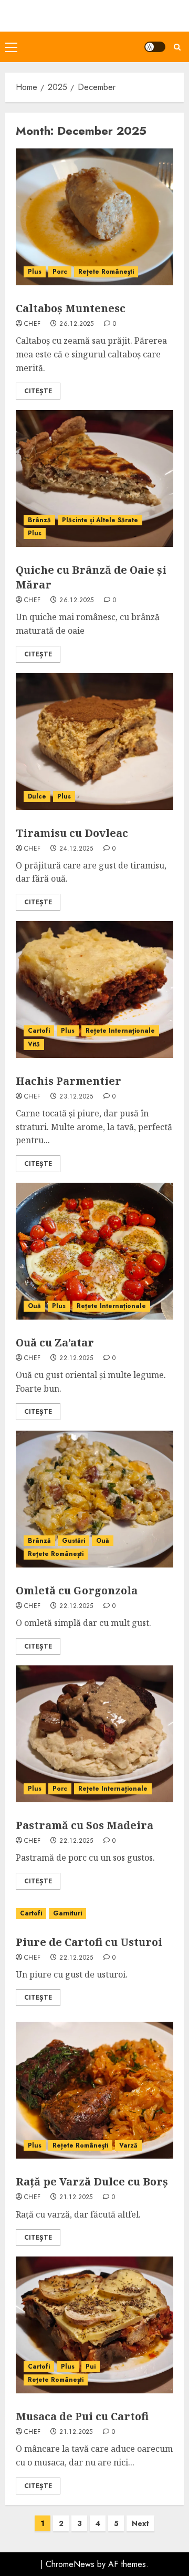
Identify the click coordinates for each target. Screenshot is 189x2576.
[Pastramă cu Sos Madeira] (94, 1734)
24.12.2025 (76, 849)
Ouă (34, 1306)
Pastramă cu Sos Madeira (85, 1825)
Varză (128, 2145)
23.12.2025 (76, 1097)
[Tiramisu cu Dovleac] (94, 742)
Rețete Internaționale (120, 1031)
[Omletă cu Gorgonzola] (94, 1499)
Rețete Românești (106, 272)
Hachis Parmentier (69, 1081)
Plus (35, 272)
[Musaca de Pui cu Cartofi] (94, 2325)
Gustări (73, 1541)
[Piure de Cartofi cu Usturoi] (94, 1914)
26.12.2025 (77, 324)
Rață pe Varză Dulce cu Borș (92, 2181)
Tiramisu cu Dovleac (72, 833)
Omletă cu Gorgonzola (77, 1590)
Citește (38, 391)
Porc (60, 272)
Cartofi (39, 1031)
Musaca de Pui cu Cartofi (82, 2416)
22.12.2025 (76, 1359)
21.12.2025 (76, 2198)
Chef (32, 324)
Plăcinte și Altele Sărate (100, 520)
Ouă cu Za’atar (55, 1342)
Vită (34, 1044)
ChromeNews (70, 2564)
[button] (11, 47)
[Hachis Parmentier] (94, 990)
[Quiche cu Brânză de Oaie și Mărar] (94, 478)
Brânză (39, 520)
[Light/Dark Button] (155, 47)
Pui (91, 2367)
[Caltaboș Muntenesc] (94, 217)
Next (140, 2523)
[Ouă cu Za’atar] (94, 1251)
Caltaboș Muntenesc (71, 308)
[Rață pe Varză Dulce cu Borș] (94, 2090)
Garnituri (67, 1913)
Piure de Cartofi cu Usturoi (89, 1942)
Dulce (37, 796)
